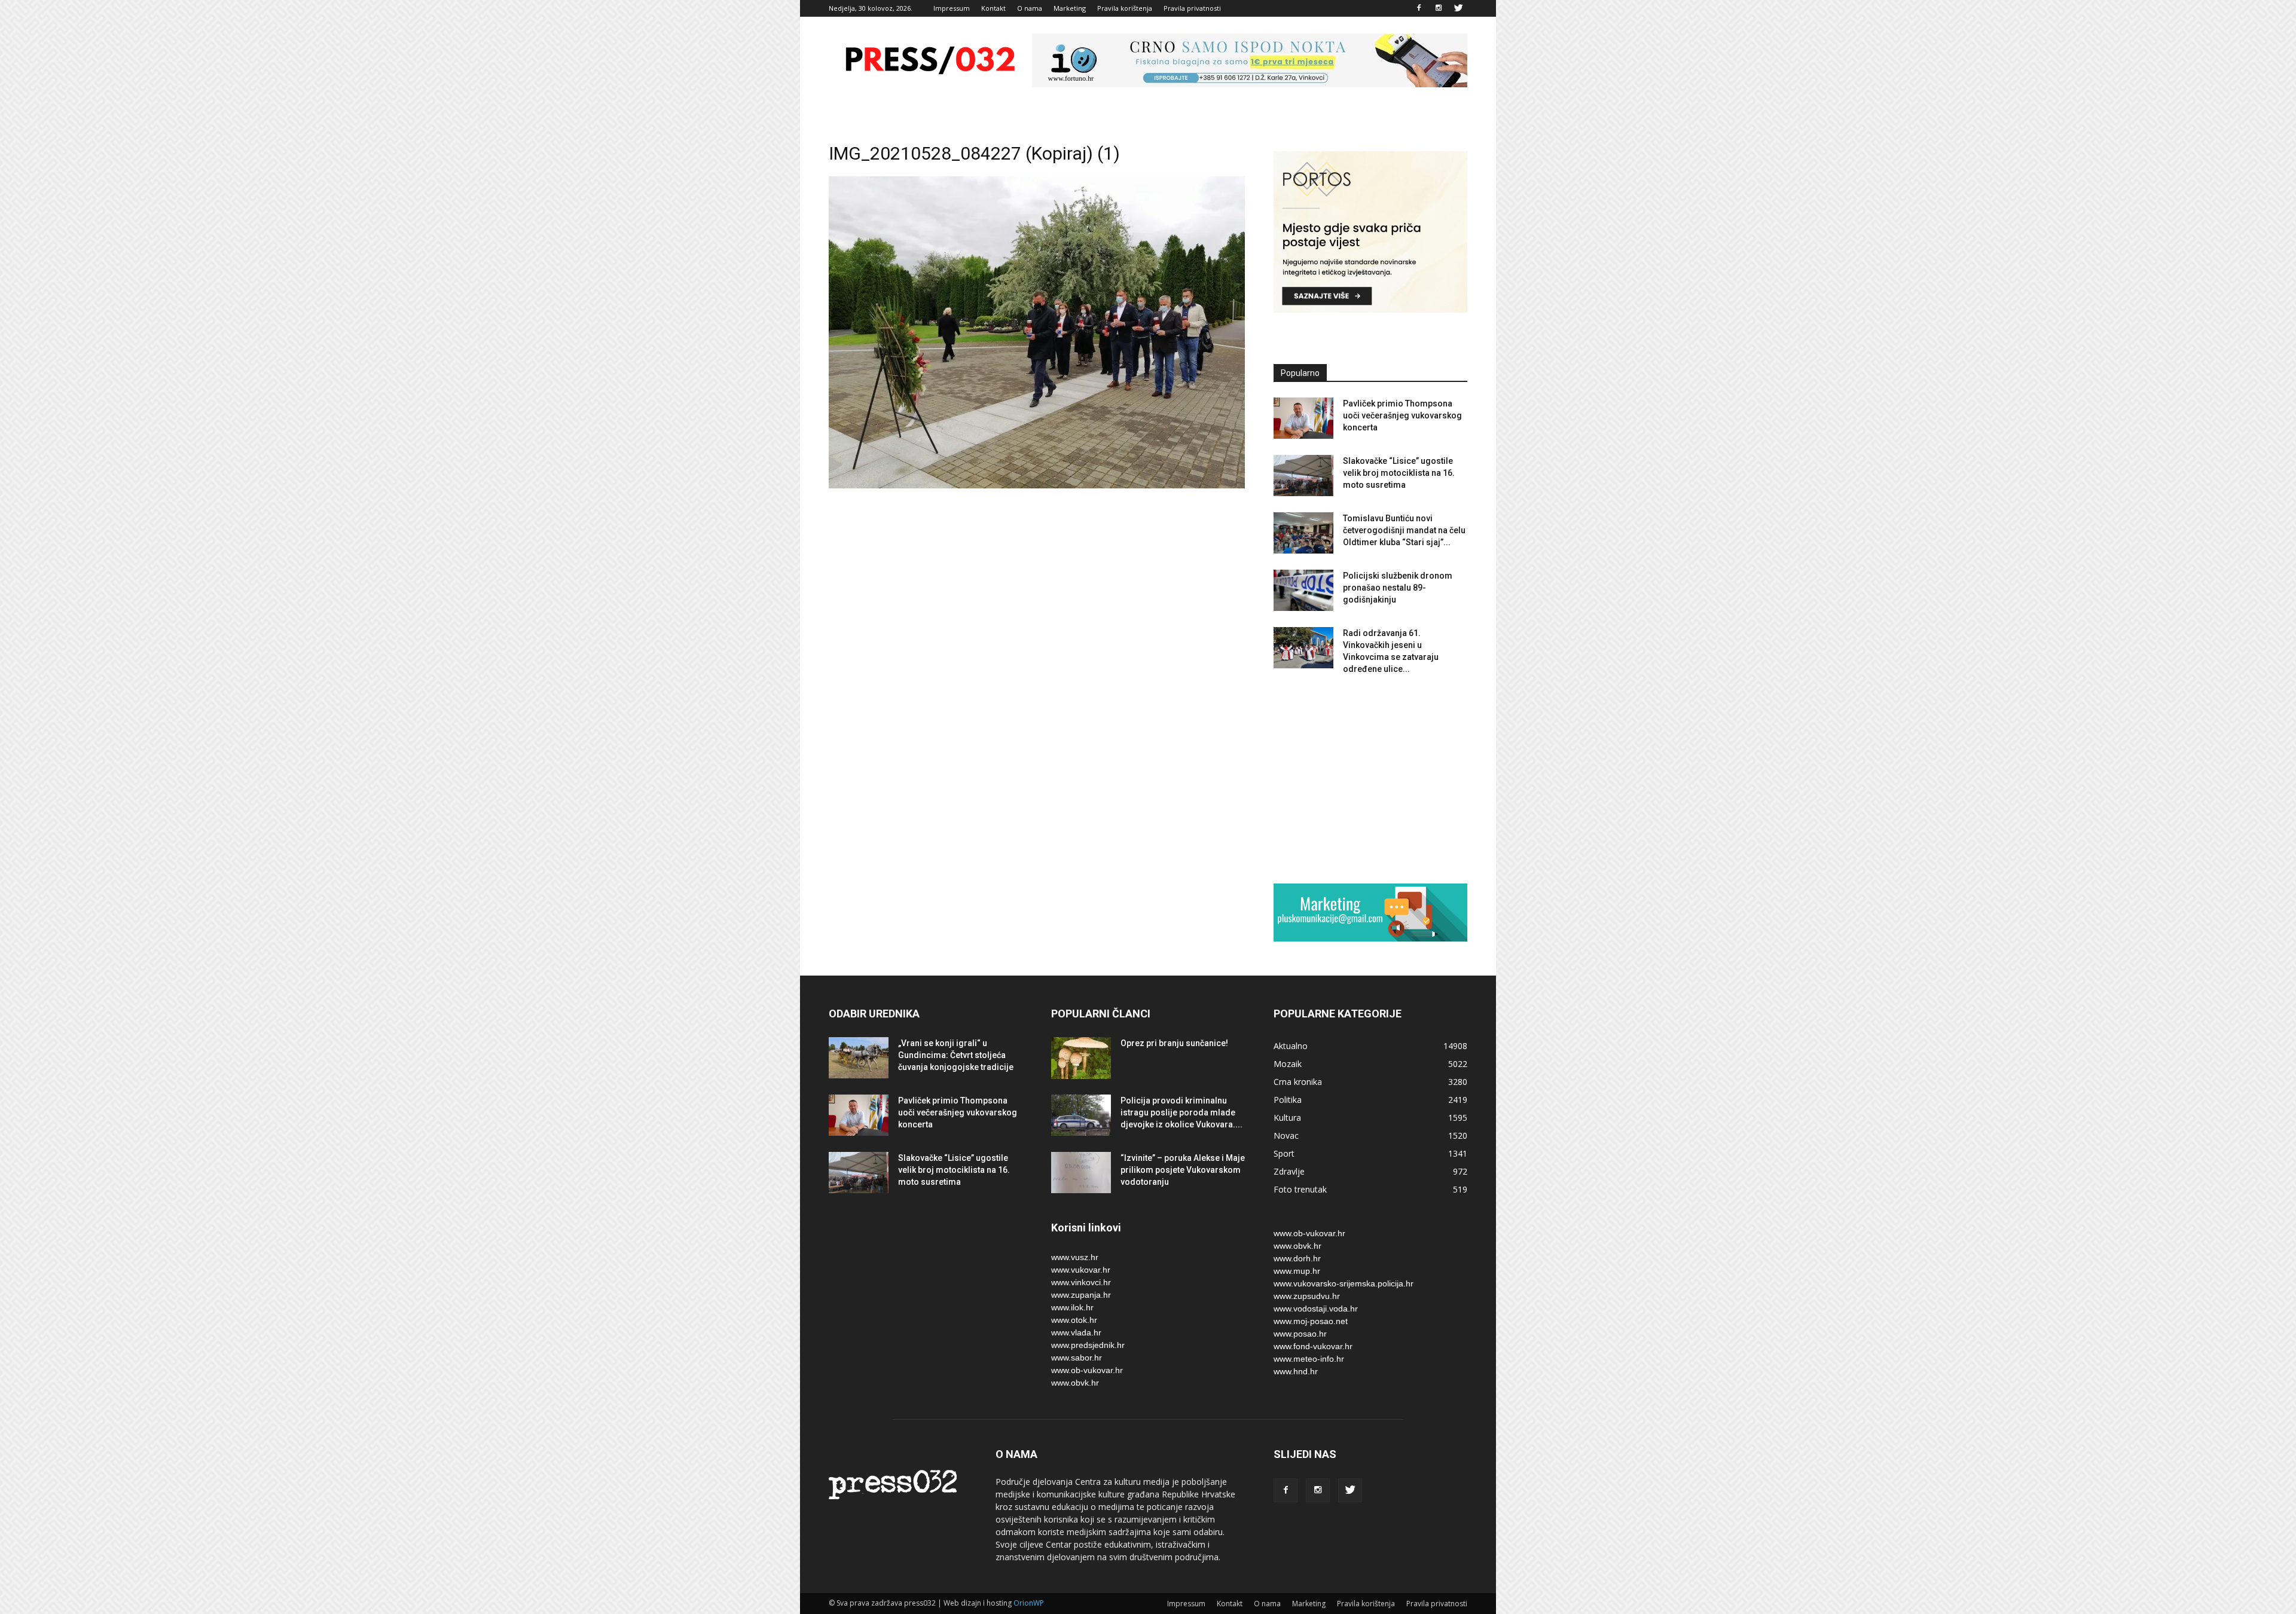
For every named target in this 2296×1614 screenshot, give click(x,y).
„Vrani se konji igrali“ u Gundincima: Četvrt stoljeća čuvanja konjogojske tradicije (956, 1055)
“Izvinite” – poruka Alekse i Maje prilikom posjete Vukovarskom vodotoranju (1183, 1170)
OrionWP (1029, 1603)
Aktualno (1291, 1046)
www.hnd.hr (1296, 1371)
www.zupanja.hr (1081, 1295)
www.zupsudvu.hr (1307, 1296)
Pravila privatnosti (1192, 8)
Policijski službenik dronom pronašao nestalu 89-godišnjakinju (1398, 588)
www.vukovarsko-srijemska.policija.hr (1344, 1283)
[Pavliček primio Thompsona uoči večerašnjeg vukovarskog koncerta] (1303, 418)
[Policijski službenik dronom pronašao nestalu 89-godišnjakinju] (1303, 590)
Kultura (1287, 1118)
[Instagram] (1439, 8)
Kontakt (993, 8)
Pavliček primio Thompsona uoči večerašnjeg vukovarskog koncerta (1402, 415)
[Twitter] (1458, 8)
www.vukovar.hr (1081, 1270)
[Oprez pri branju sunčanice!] (1081, 1058)
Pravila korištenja (1125, 8)
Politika (1288, 1100)
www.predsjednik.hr (1088, 1345)
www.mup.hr (1297, 1271)
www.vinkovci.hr (1081, 1282)
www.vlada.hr (1076, 1332)
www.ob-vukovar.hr (1087, 1370)
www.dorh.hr (1297, 1258)
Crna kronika (1298, 1082)
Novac (1286, 1135)
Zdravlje (1289, 1171)
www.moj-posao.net (1311, 1321)
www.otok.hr (1074, 1320)
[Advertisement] (1370, 779)
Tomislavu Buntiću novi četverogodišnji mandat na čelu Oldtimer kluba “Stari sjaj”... (1404, 530)
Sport (1284, 1153)
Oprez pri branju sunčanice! (1174, 1043)
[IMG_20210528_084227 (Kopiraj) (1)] (1037, 485)
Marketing (1070, 8)
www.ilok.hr (1072, 1307)
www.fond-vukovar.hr (1313, 1346)
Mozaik (1288, 1064)
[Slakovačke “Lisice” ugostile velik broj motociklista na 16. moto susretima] (1303, 476)
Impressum (952, 8)
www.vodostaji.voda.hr (1316, 1309)
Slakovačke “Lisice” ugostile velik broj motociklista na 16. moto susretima (1399, 473)
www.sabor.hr (1077, 1358)
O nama (1030, 8)
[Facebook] (1419, 8)
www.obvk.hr (1075, 1383)
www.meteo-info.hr (1309, 1359)
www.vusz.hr (1075, 1257)
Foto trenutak (1300, 1189)
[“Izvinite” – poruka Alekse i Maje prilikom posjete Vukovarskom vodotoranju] (1081, 1173)
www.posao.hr (1300, 1334)
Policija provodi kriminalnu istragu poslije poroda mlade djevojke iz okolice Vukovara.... (1181, 1112)
